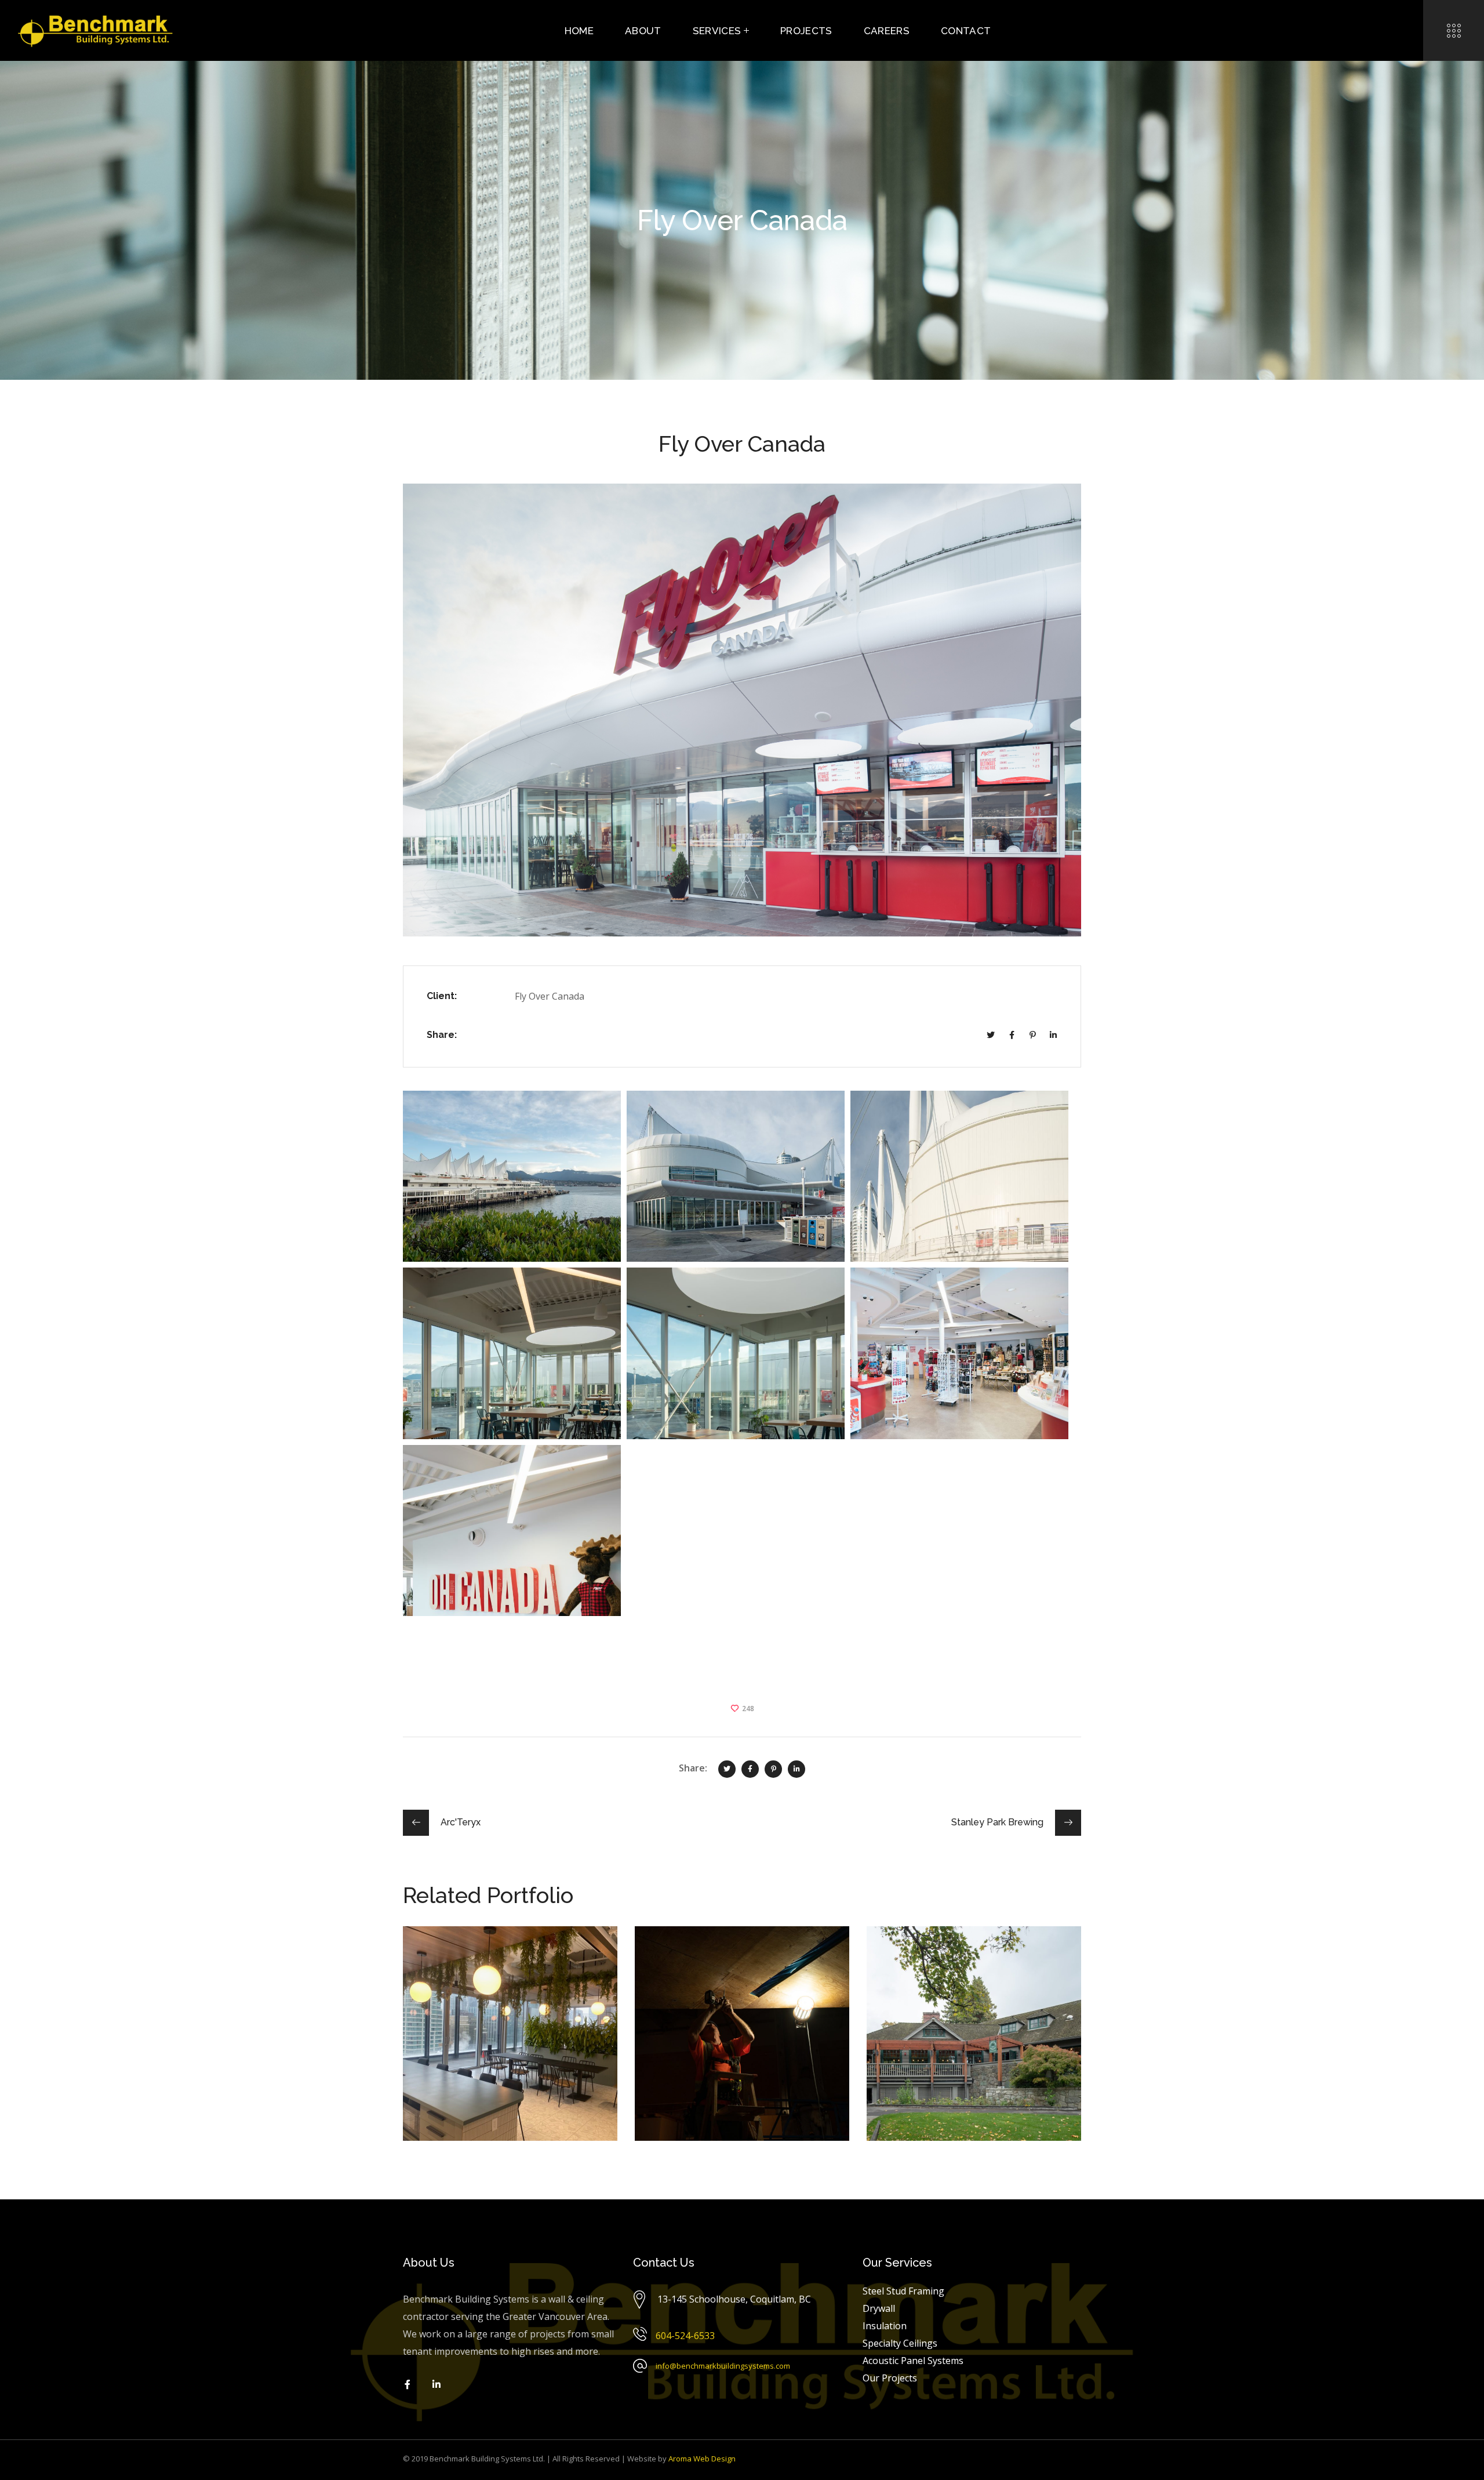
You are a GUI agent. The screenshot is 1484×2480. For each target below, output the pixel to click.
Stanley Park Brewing (960, 1955)
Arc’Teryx (688, 1955)
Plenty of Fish (471, 1955)
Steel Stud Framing (464, 1990)
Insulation (447, 1981)
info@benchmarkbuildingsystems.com (723, 2366)
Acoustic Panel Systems (473, 1972)
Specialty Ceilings (512, 1981)
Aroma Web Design (702, 2459)
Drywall (545, 1972)
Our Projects (890, 2378)
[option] (510, 2042)
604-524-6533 (685, 2336)
